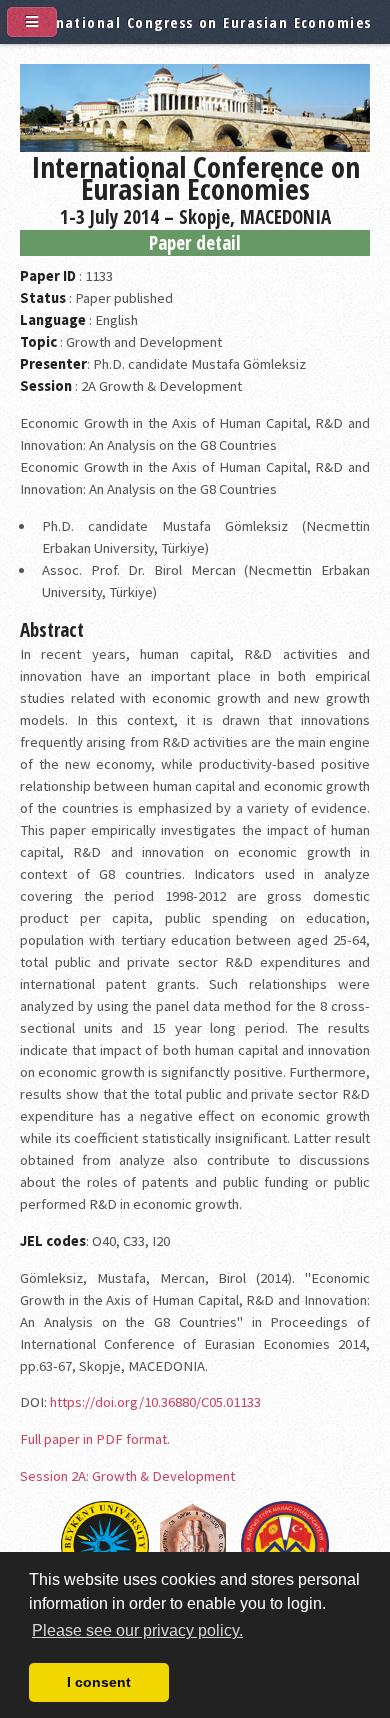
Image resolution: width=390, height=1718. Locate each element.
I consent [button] (99, 1682)
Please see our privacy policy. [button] (137, 1630)
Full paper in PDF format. (95, 1439)
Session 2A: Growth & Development (127, 1476)
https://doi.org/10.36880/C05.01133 (155, 1402)
